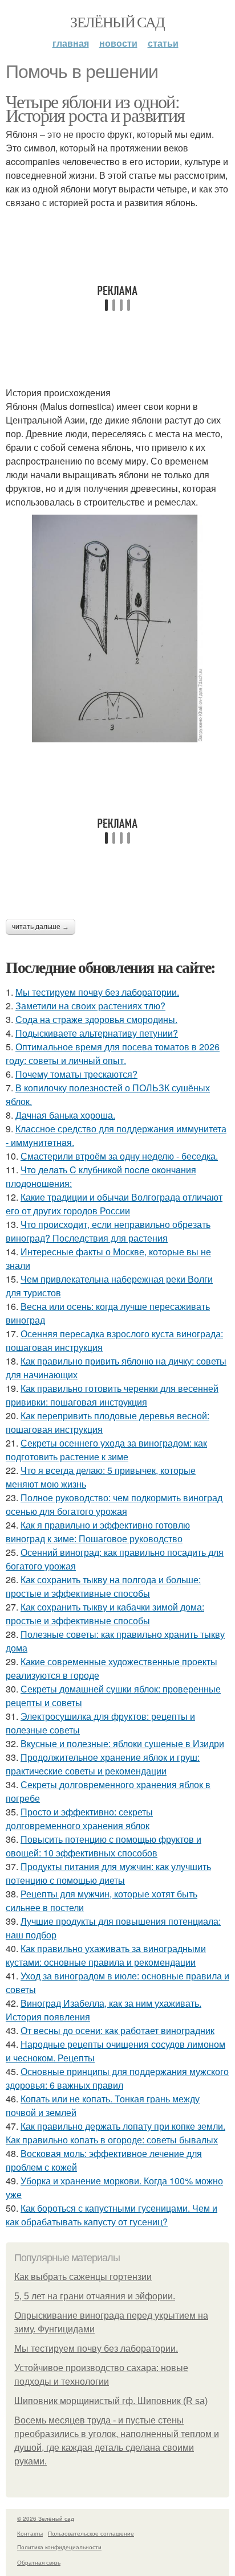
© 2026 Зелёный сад (46, 2519)
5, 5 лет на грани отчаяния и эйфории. (95, 2296)
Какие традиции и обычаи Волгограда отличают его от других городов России (114, 1204)
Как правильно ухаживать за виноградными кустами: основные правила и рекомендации (106, 1955)
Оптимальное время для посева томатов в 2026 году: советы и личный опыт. (113, 1053)
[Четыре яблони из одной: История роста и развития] (117, 628)
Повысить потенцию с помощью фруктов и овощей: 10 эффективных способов (104, 1846)
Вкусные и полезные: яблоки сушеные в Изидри (122, 1743)
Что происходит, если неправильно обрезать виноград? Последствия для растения (108, 1231)
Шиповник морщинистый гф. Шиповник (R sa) (111, 2401)
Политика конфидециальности (59, 2547)
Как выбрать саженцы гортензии (83, 2277)
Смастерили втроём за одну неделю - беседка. (119, 1156)
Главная (71, 43)
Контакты (30, 2533)
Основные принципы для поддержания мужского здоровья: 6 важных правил (117, 2078)
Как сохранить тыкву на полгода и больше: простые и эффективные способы (103, 1586)
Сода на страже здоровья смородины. (96, 1019)
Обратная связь (39, 2562)
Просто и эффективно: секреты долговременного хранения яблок (79, 1819)
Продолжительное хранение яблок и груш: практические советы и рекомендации (103, 1764)
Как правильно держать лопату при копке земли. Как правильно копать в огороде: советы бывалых (116, 2133)
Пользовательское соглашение (91, 2533)
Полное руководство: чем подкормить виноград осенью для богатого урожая (114, 1504)
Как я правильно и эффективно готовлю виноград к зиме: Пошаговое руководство (98, 1532)
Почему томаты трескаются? (76, 1074)
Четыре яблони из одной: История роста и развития (95, 108)
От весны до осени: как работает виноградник (117, 2030)
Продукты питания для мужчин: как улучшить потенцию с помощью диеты (108, 1873)
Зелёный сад (117, 22)
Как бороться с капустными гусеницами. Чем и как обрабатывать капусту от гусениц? (112, 2215)
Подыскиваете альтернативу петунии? (97, 1033)
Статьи (163, 43)
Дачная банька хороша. (65, 1115)
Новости (118, 43)
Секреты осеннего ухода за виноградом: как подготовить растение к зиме (106, 1450)
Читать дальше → (40, 927)
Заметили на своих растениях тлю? (90, 1006)
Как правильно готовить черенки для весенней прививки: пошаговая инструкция (112, 1395)
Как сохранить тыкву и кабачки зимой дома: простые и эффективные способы (105, 1614)
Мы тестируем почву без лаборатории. (97, 992)
